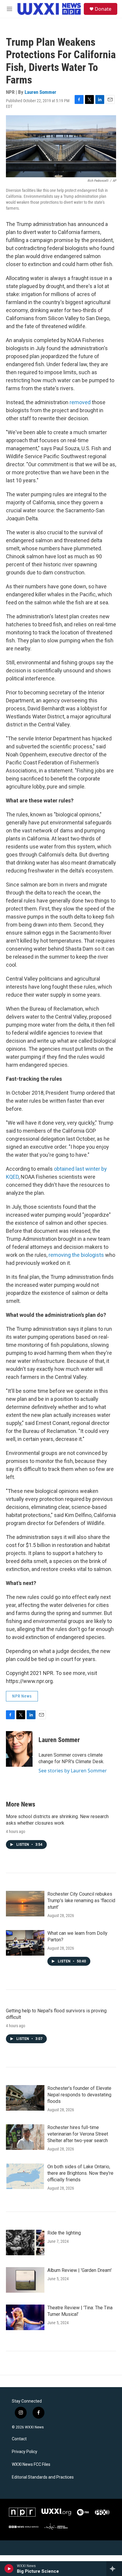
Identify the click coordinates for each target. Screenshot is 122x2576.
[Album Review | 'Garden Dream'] (25, 2280)
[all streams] (114, 2569)
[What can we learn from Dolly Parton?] (25, 1943)
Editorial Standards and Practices (43, 2477)
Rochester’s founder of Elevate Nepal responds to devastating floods (79, 2095)
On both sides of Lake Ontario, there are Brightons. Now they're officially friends (80, 2173)
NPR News (22, 1696)
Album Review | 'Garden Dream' (80, 2270)
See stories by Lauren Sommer (73, 1771)
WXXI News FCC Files (31, 2464)
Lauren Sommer (40, 92)
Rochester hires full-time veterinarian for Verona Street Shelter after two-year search (78, 2134)
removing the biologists (76, 1255)
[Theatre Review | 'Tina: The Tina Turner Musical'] (25, 2317)
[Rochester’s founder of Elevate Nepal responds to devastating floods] (25, 2098)
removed (80, 402)
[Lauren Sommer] (19, 1749)
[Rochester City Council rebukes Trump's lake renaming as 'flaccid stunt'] (25, 1904)
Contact (19, 2439)
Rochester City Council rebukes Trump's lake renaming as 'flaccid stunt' (81, 1901)
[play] (9, 2569)
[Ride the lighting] (25, 2242)
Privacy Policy (25, 2452)
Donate (103, 9)
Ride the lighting (64, 2233)
